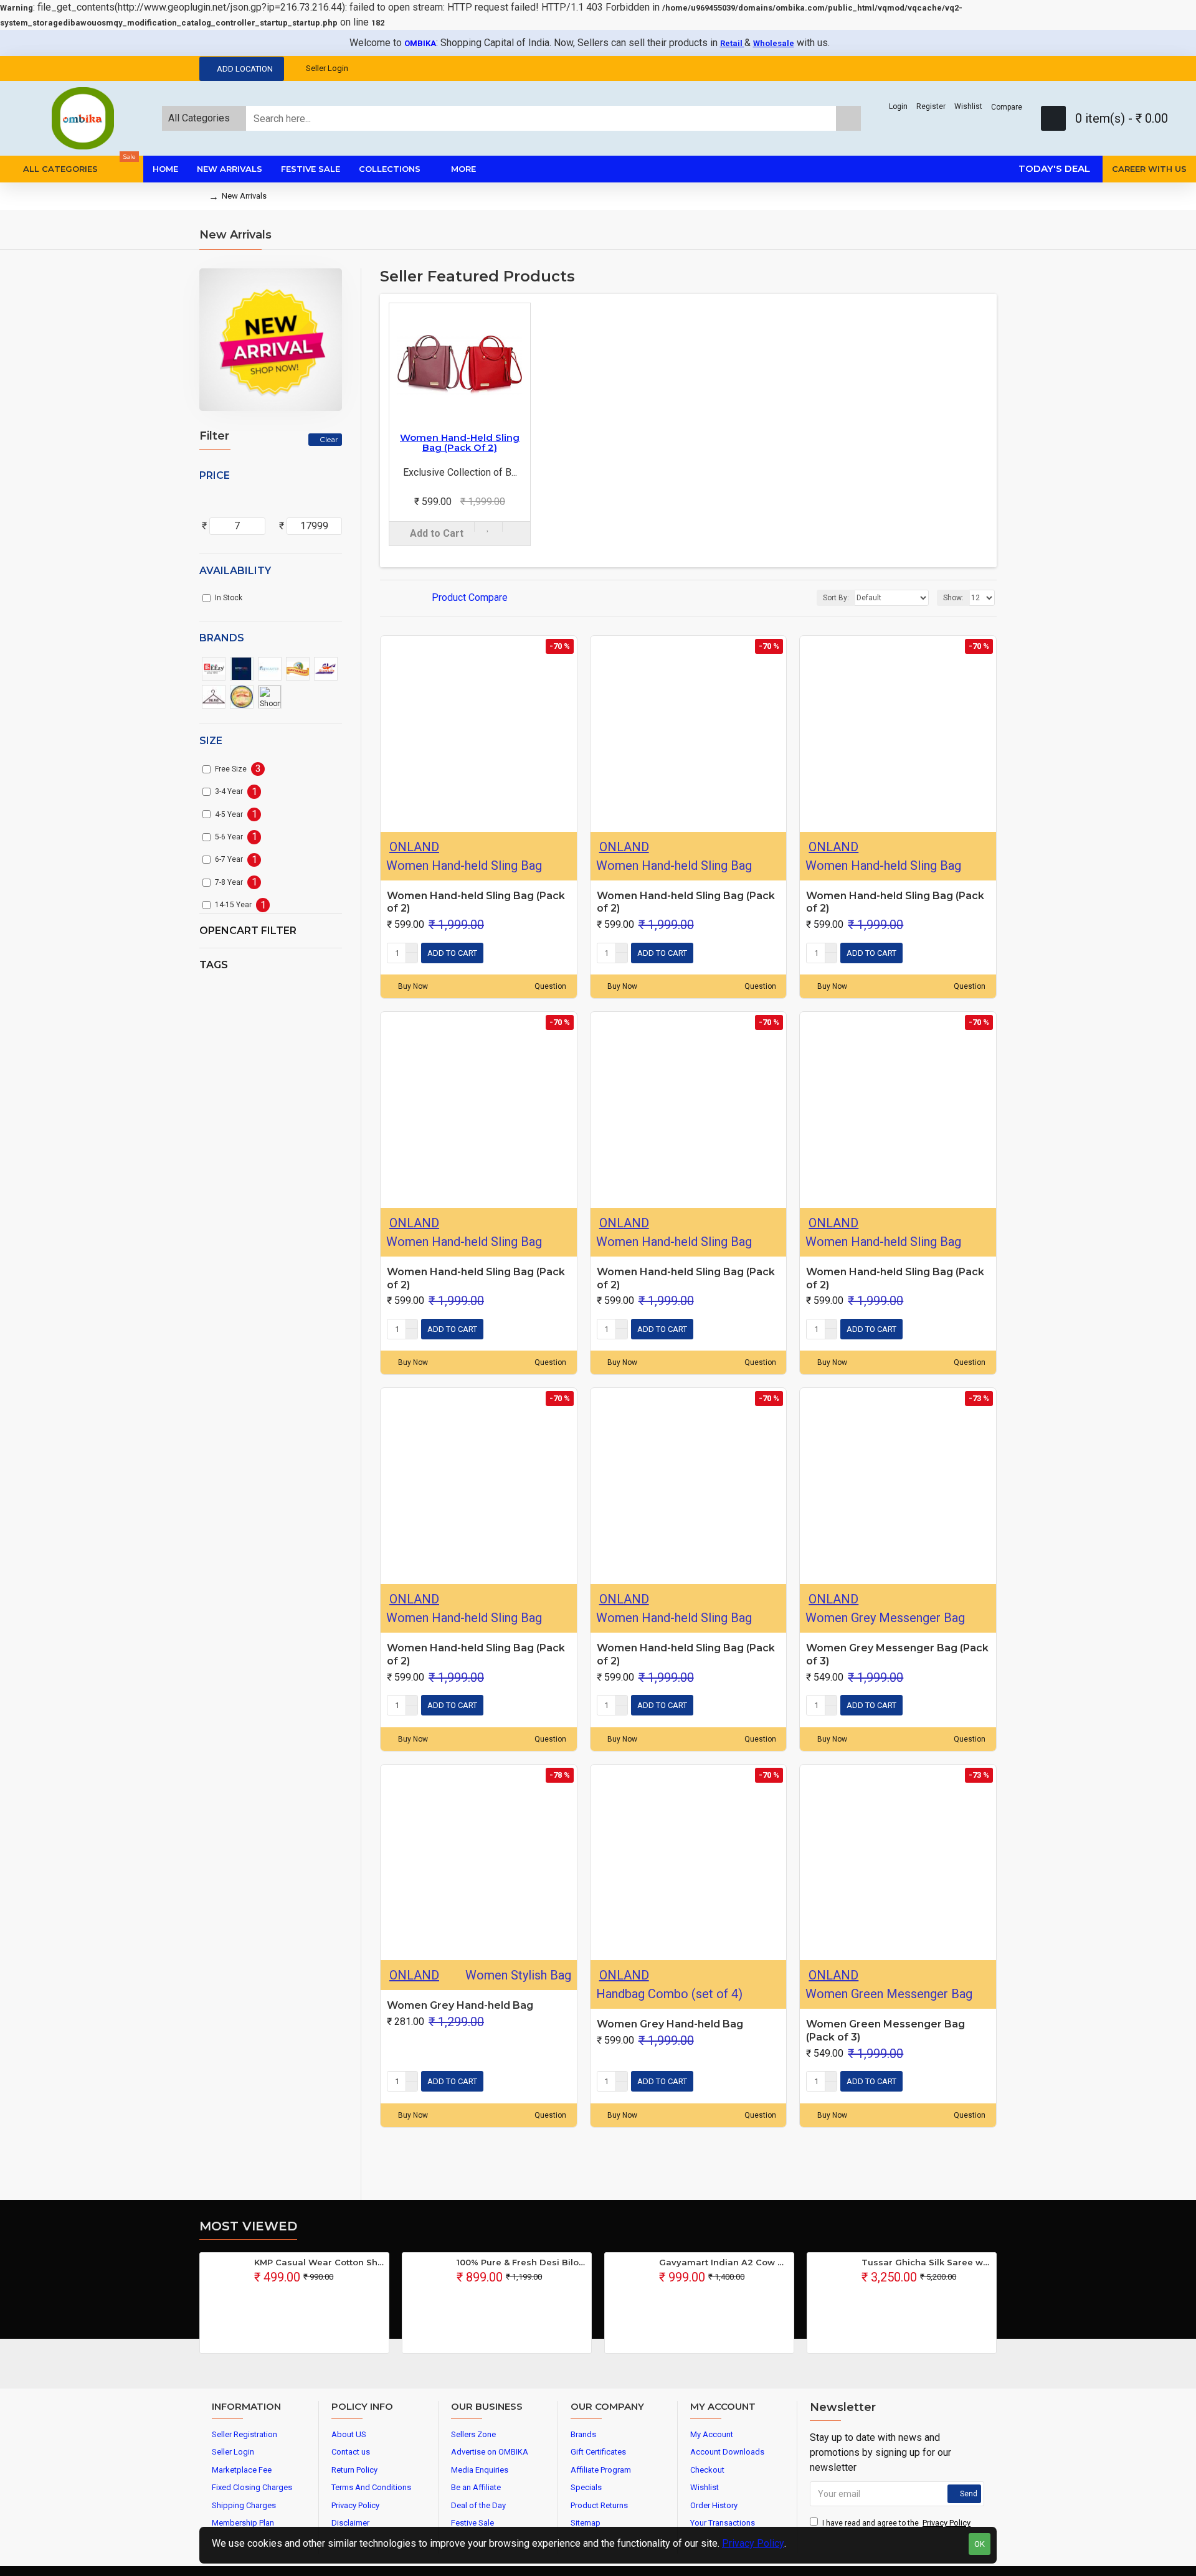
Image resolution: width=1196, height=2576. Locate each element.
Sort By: (836, 598)
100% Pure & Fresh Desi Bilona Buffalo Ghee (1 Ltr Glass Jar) (522, 2262)
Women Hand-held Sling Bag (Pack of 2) (460, 443)
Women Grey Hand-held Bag (460, 2005)
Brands (222, 638)
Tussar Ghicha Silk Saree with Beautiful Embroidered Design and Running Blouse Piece (927, 2262)
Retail (732, 43)
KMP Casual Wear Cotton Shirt (319, 2262)
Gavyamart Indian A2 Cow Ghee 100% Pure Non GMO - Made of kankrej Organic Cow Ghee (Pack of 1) (724, 2262)
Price (215, 475)
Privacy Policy (753, 2543)
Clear (329, 439)
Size (211, 741)
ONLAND (414, 847)
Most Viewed (248, 2226)
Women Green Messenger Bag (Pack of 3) (885, 2031)
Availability (235, 571)
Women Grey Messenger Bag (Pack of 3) (897, 1654)
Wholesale (774, 43)
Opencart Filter (248, 931)
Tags (214, 965)
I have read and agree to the (896, 2523)
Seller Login (327, 68)
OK (980, 2544)
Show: (953, 598)
